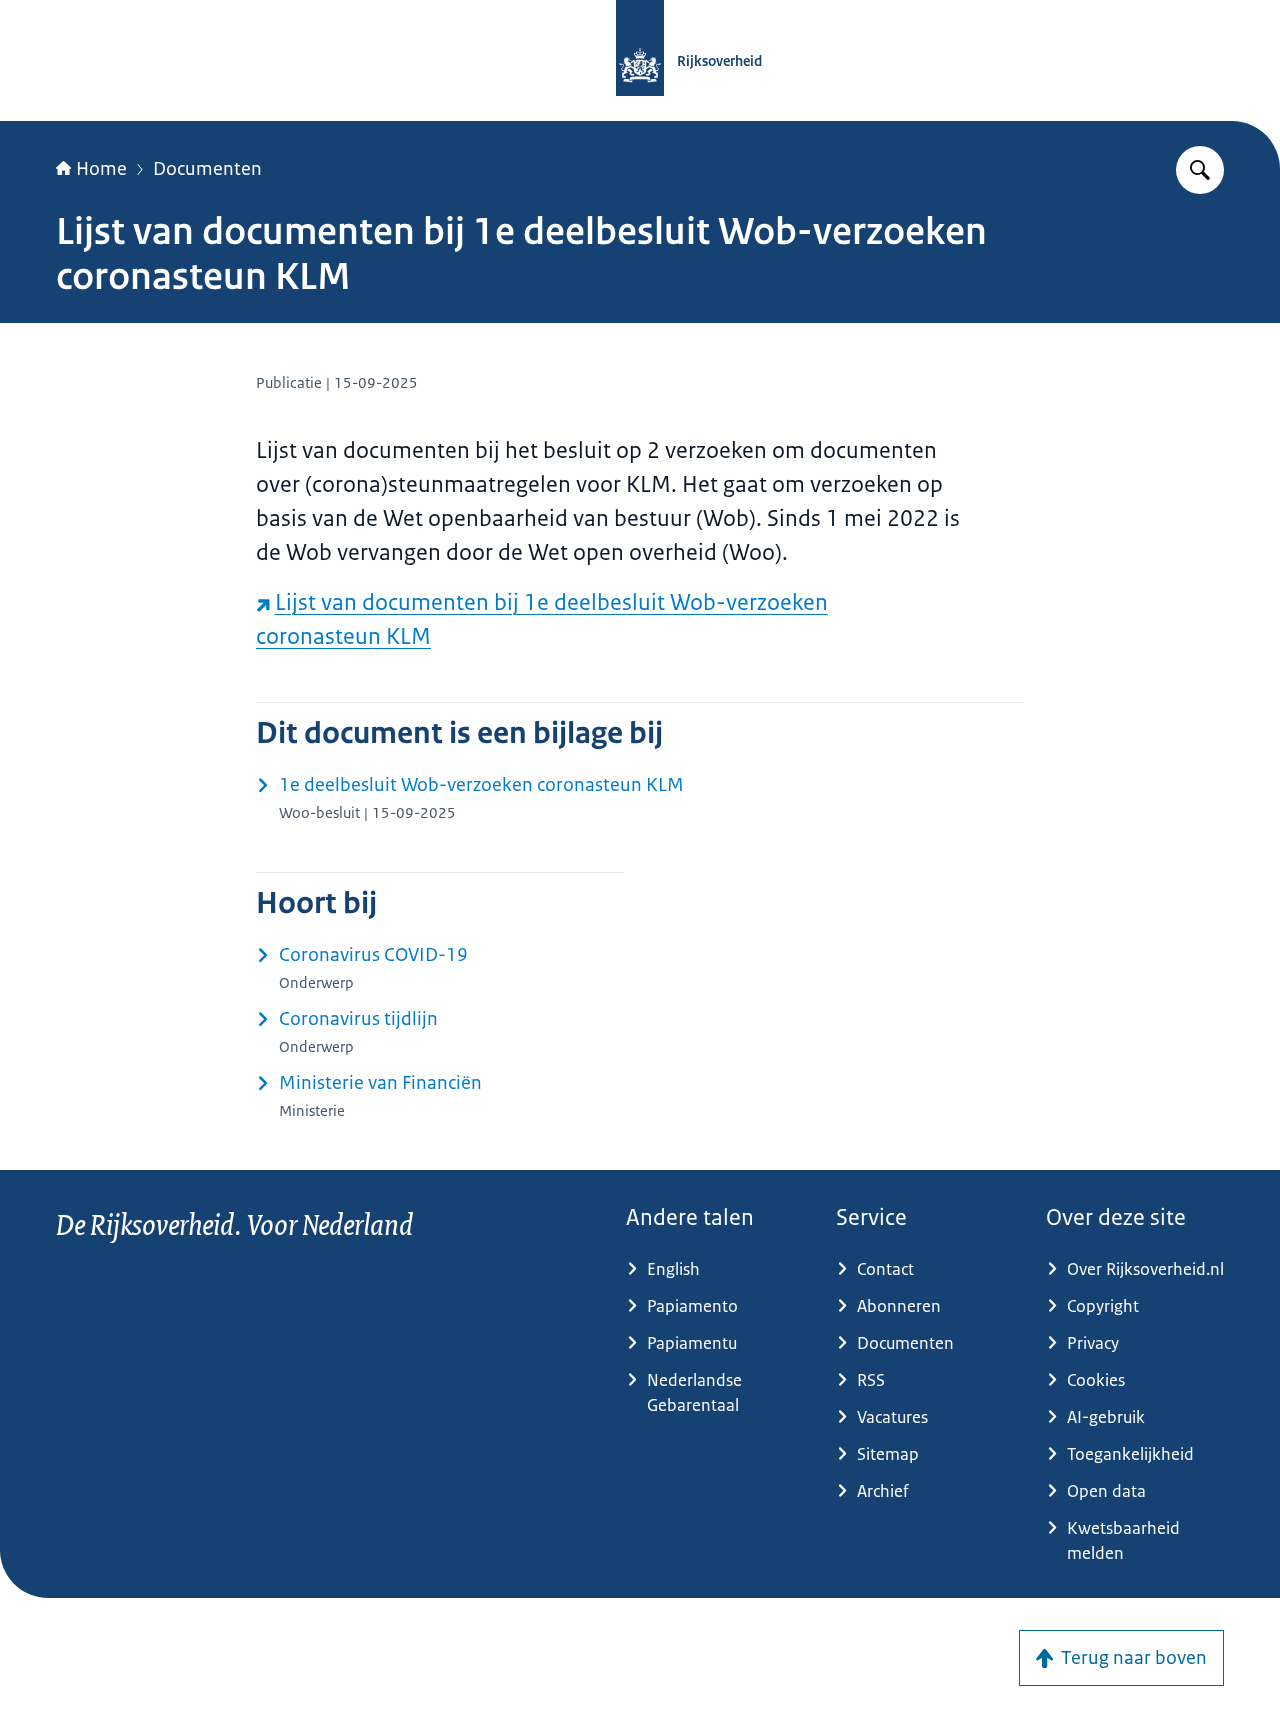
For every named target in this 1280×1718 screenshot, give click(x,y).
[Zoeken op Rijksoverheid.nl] (1200, 170)
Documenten (207, 169)
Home (101, 169)
